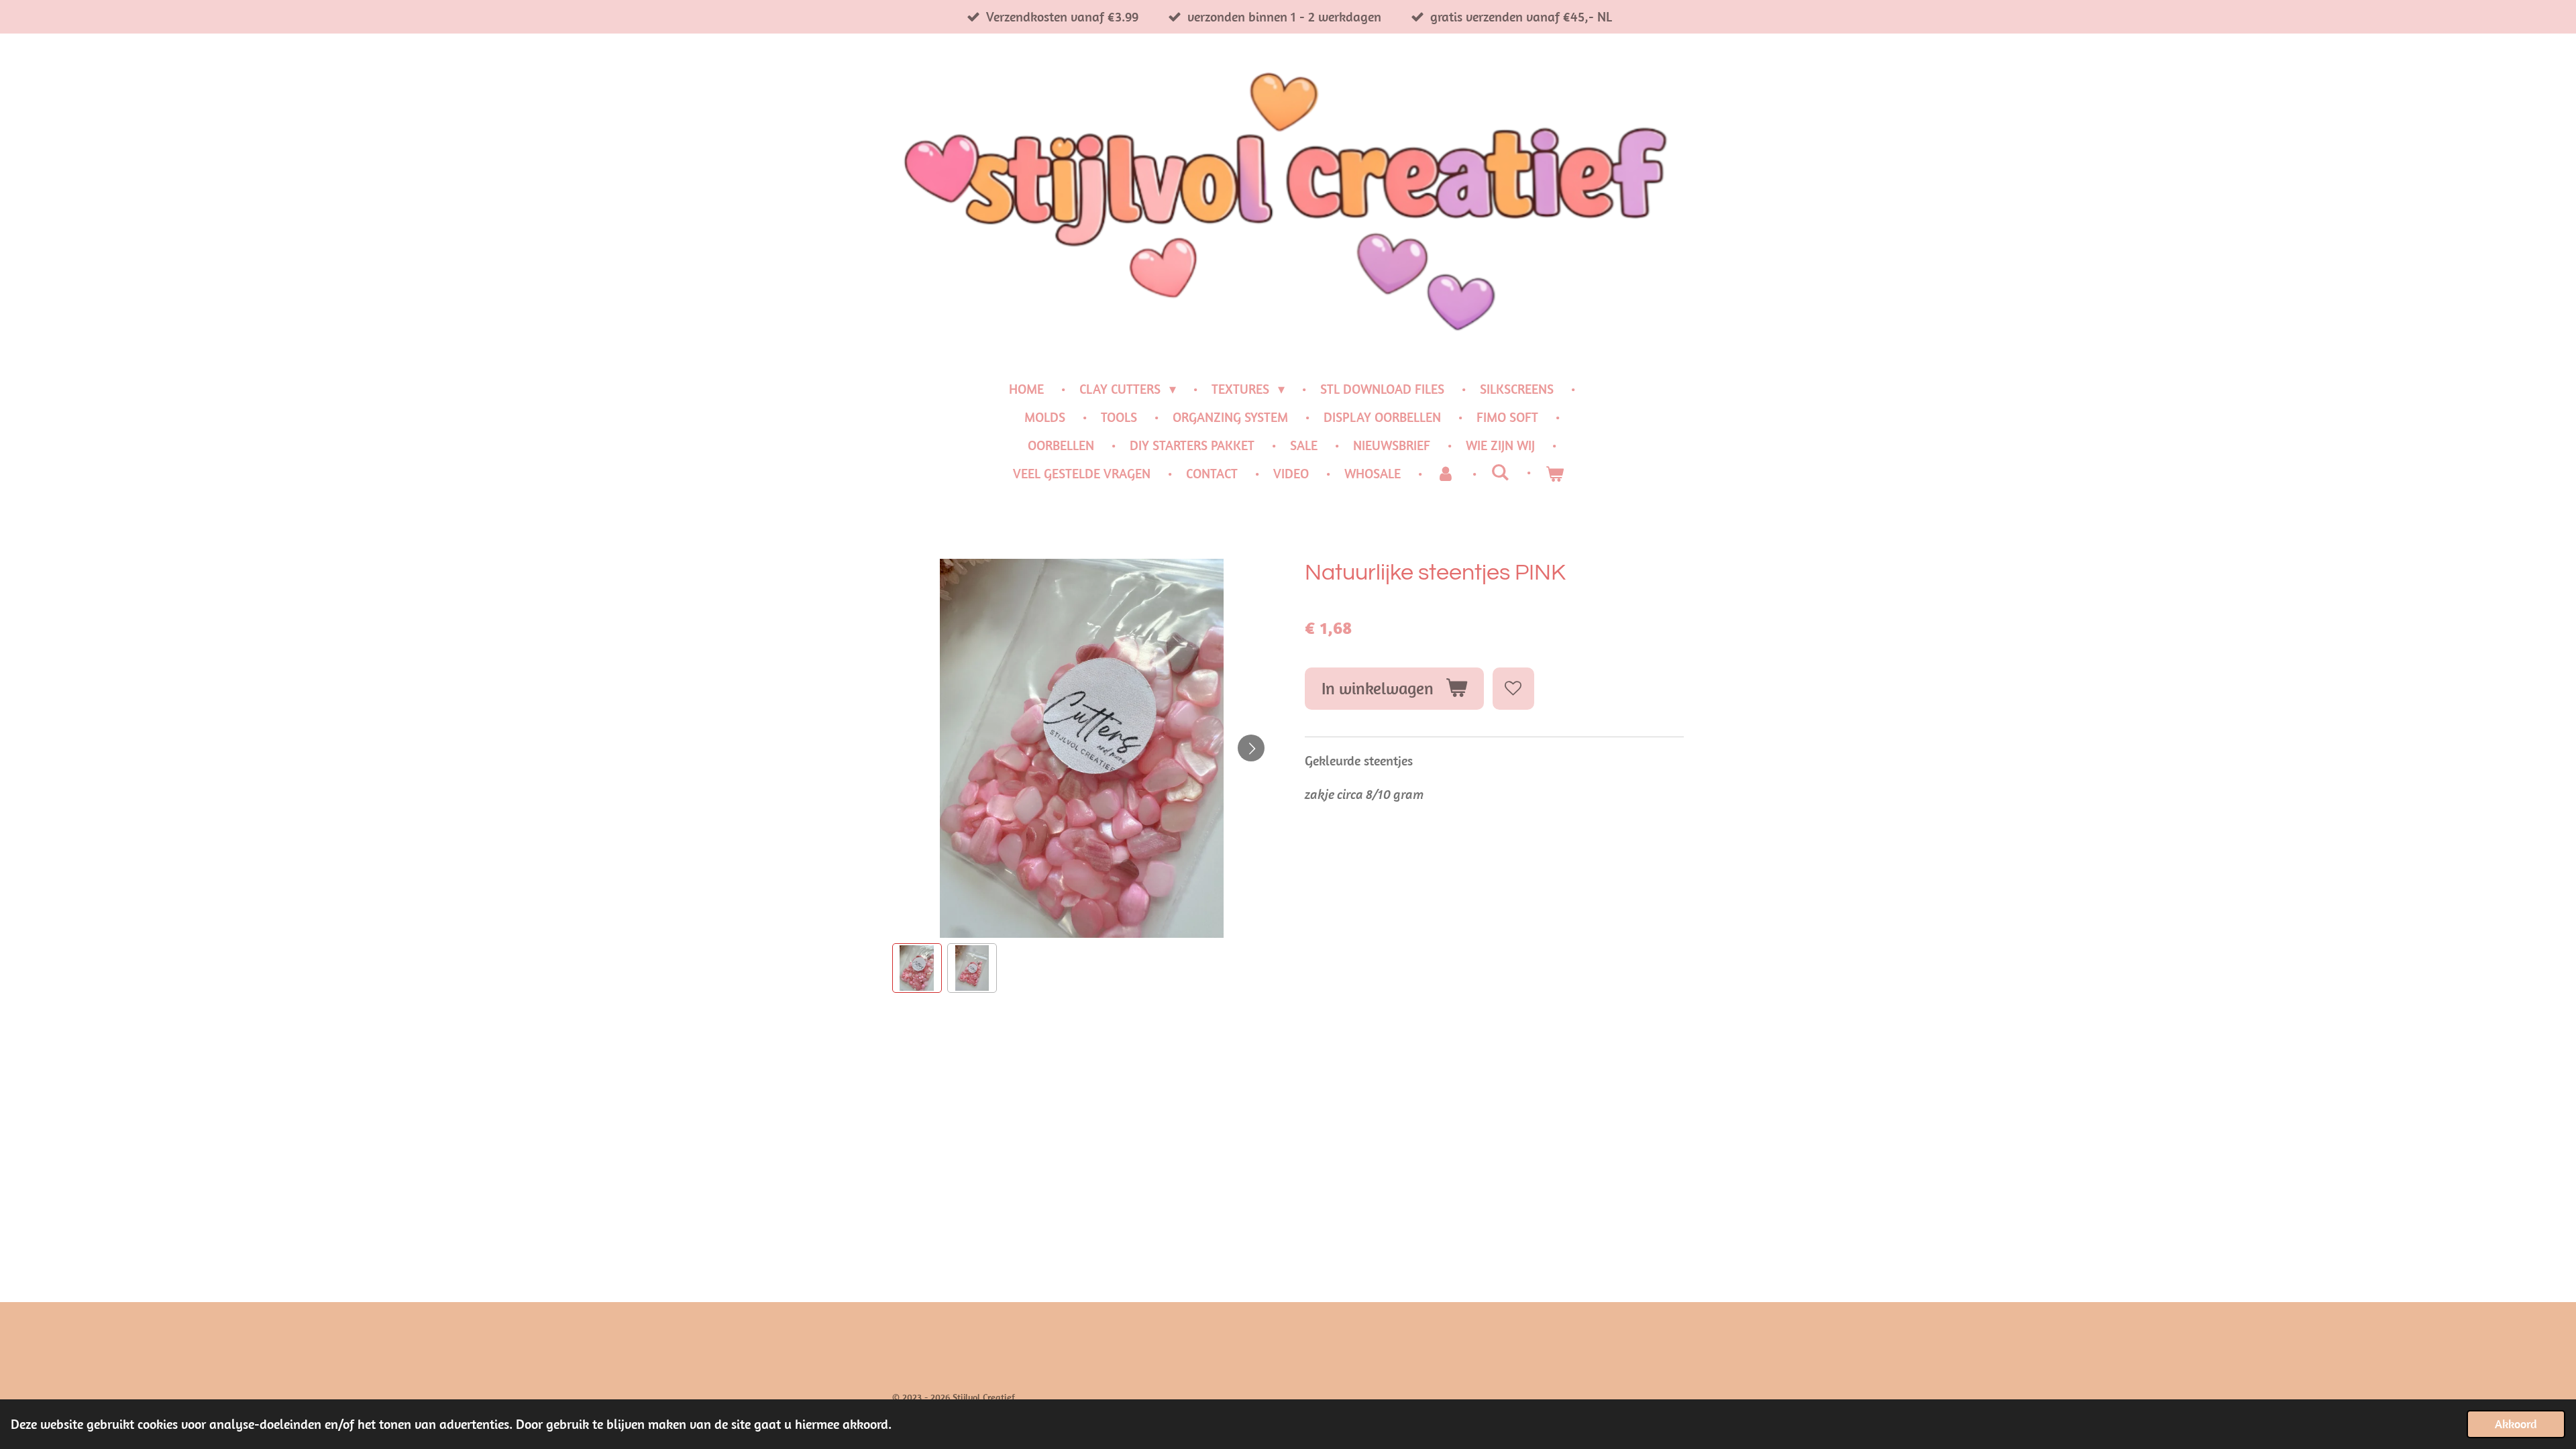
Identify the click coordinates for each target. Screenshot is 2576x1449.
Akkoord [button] (2516, 1424)
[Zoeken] (1500, 472)
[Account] (1446, 474)
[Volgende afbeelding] (1251, 748)
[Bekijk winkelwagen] (1554, 474)
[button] (917, 968)
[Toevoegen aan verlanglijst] (1514, 689)
